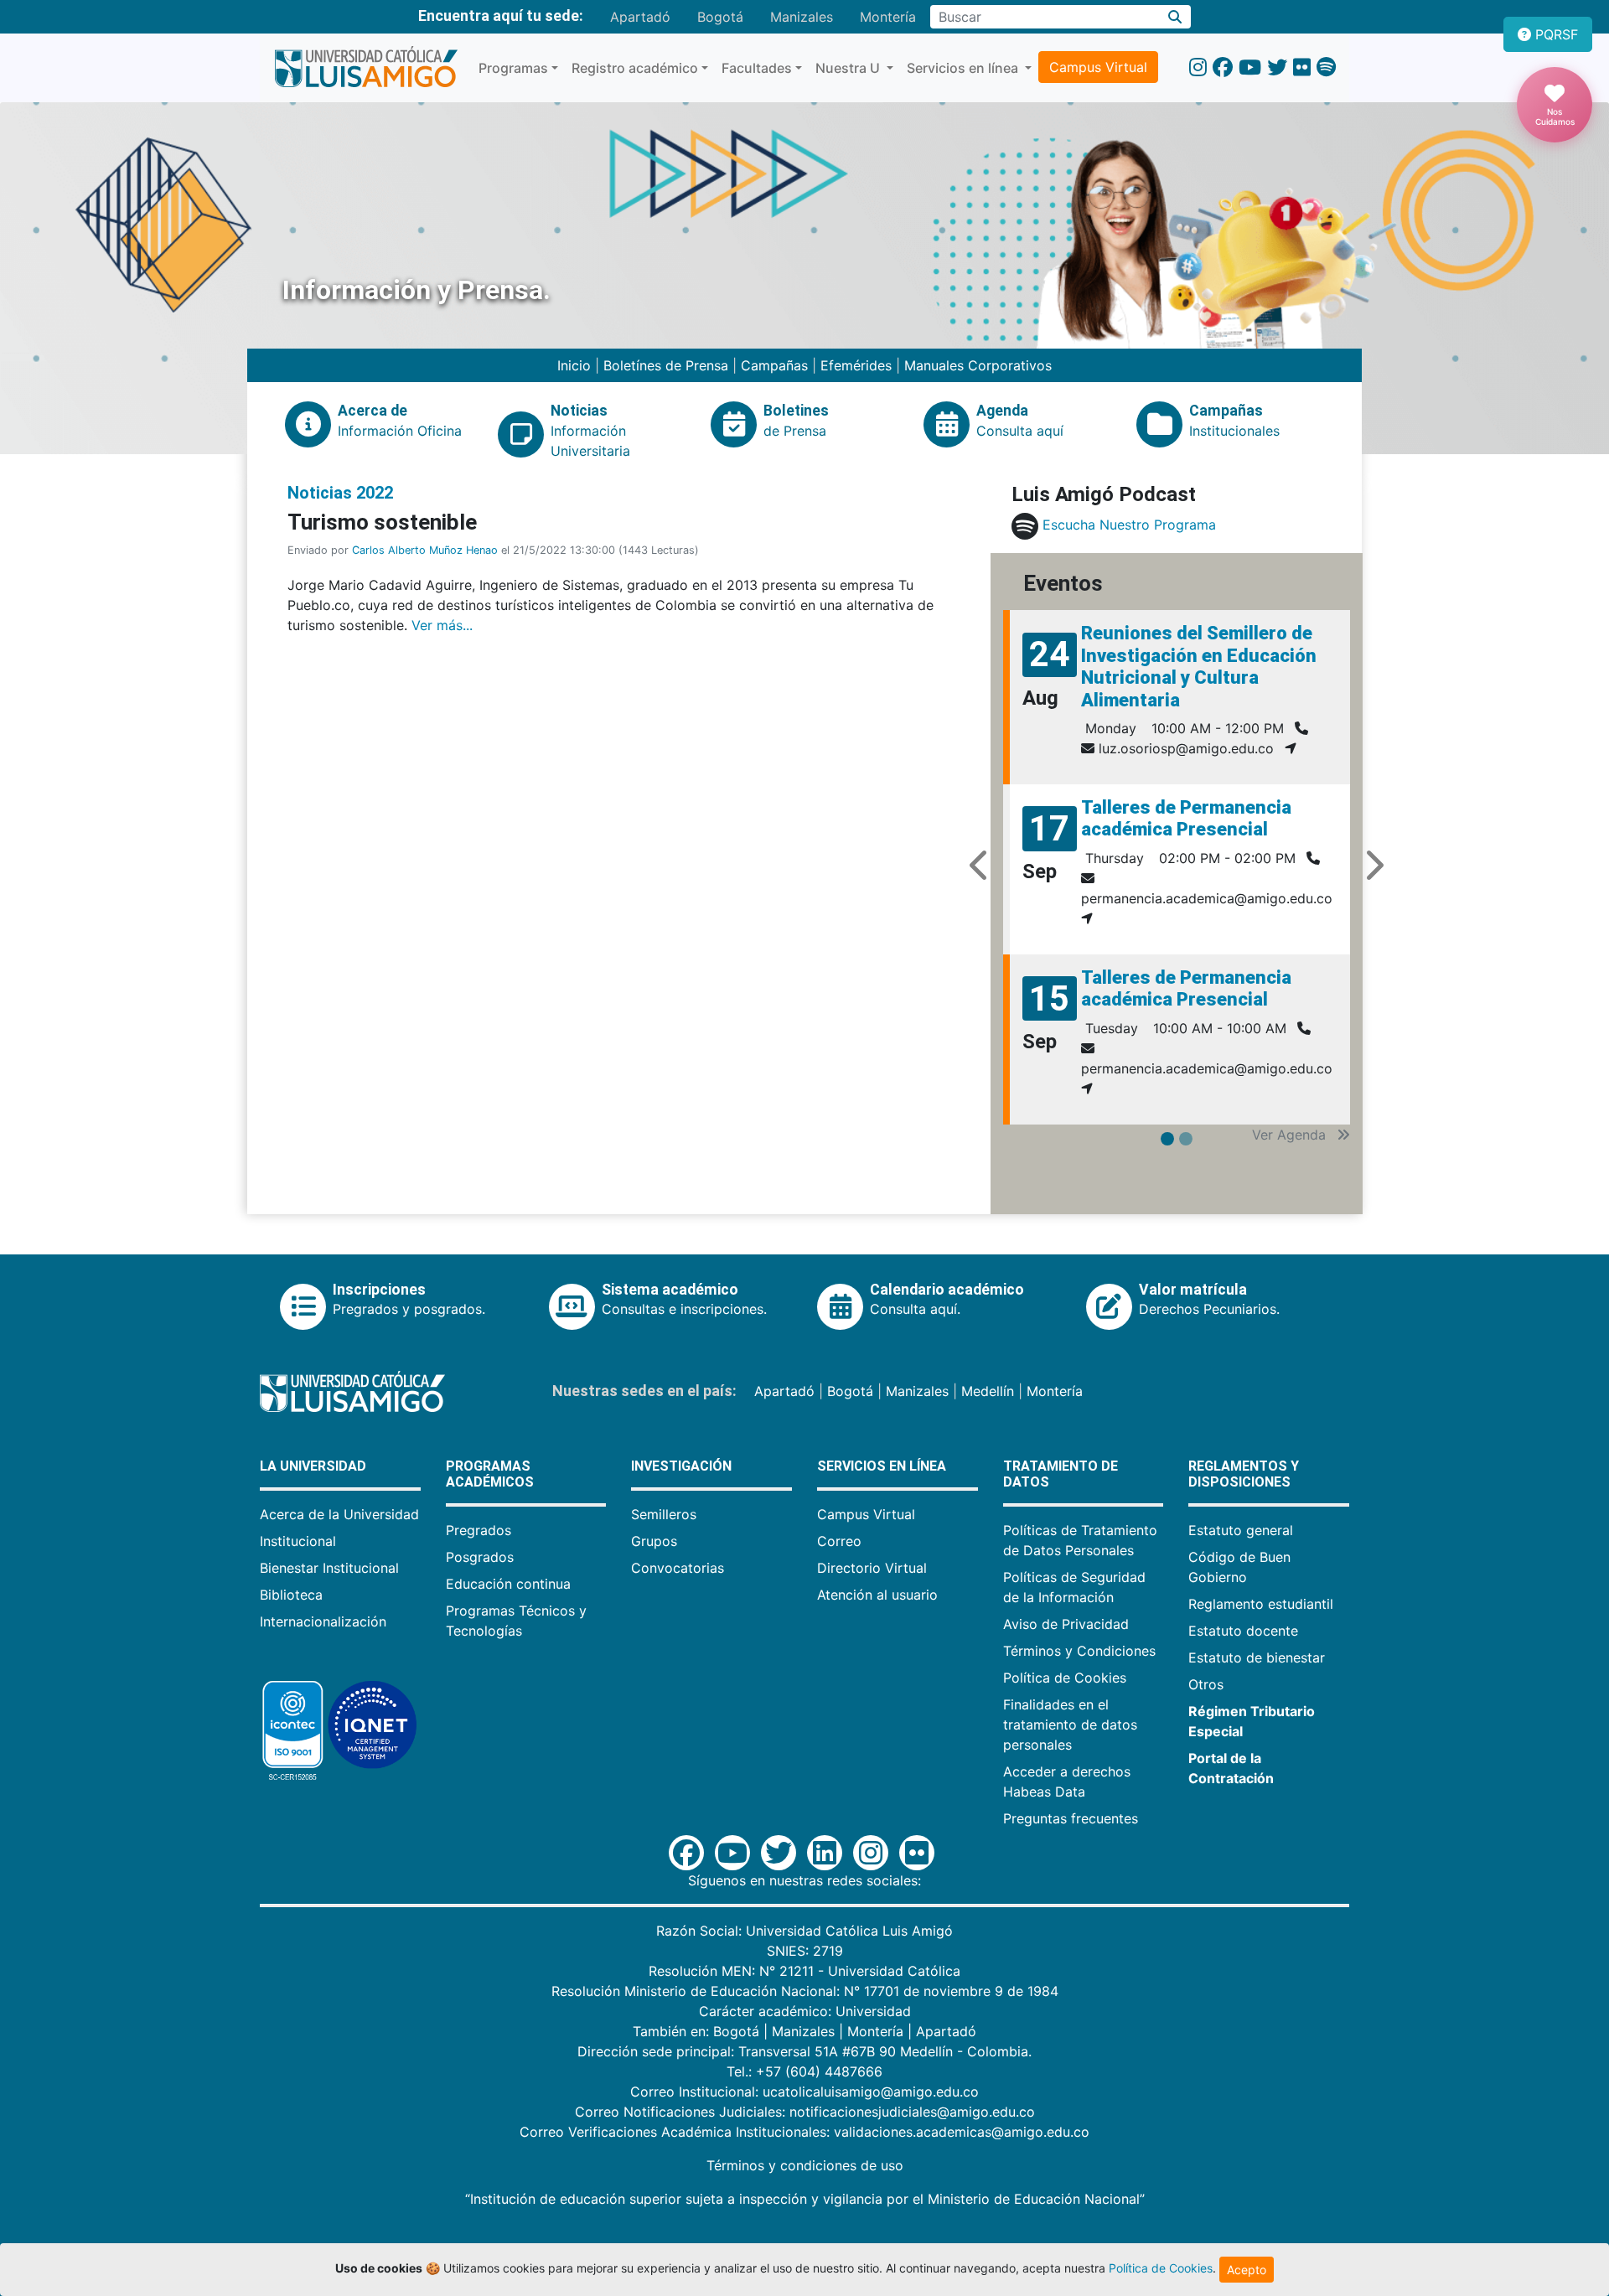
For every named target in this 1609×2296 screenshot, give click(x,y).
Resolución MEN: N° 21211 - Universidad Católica (804, 1971)
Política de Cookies (1065, 1678)
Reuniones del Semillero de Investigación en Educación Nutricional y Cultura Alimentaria (1199, 666)
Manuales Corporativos (978, 365)
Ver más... (442, 625)
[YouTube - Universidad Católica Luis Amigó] (1250, 67)
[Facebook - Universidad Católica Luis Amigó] (1223, 67)
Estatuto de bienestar (1257, 1657)
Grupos (654, 1541)
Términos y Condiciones (1079, 1651)
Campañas (774, 365)
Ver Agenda (1291, 1135)
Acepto (1247, 2270)
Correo (839, 1541)
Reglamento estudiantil (1261, 1604)
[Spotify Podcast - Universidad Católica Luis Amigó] (1326, 67)
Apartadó (640, 17)
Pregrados (479, 1530)
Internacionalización (323, 1621)
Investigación (681, 1466)
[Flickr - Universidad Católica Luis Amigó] (1302, 67)
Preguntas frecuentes (1071, 1818)
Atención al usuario (877, 1595)
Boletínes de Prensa (666, 365)
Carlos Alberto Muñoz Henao (425, 550)
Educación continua (508, 1584)
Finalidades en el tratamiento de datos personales (1070, 1725)
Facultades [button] (757, 68)
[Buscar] (1175, 17)
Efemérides (856, 365)
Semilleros (664, 1514)
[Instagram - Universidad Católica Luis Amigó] (1198, 67)
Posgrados (480, 1557)
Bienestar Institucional (329, 1568)
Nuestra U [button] (849, 68)
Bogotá (720, 17)
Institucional (298, 1541)
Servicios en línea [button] (964, 68)
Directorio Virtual (872, 1568)
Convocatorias (678, 1568)
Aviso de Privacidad (1066, 1624)
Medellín (988, 1391)
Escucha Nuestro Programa (1129, 525)
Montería (888, 17)
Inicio (576, 365)
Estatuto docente (1243, 1631)
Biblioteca (291, 1595)
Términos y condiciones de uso (805, 2165)
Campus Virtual (1098, 67)
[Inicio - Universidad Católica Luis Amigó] (366, 68)
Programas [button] (513, 68)
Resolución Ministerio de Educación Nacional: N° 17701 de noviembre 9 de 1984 (805, 1991)
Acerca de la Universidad (339, 1514)
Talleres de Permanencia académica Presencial (1186, 818)
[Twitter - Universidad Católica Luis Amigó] (1277, 67)
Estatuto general (1241, 1530)
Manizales (802, 17)
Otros (1206, 1684)
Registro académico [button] (635, 68)
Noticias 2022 (340, 493)
